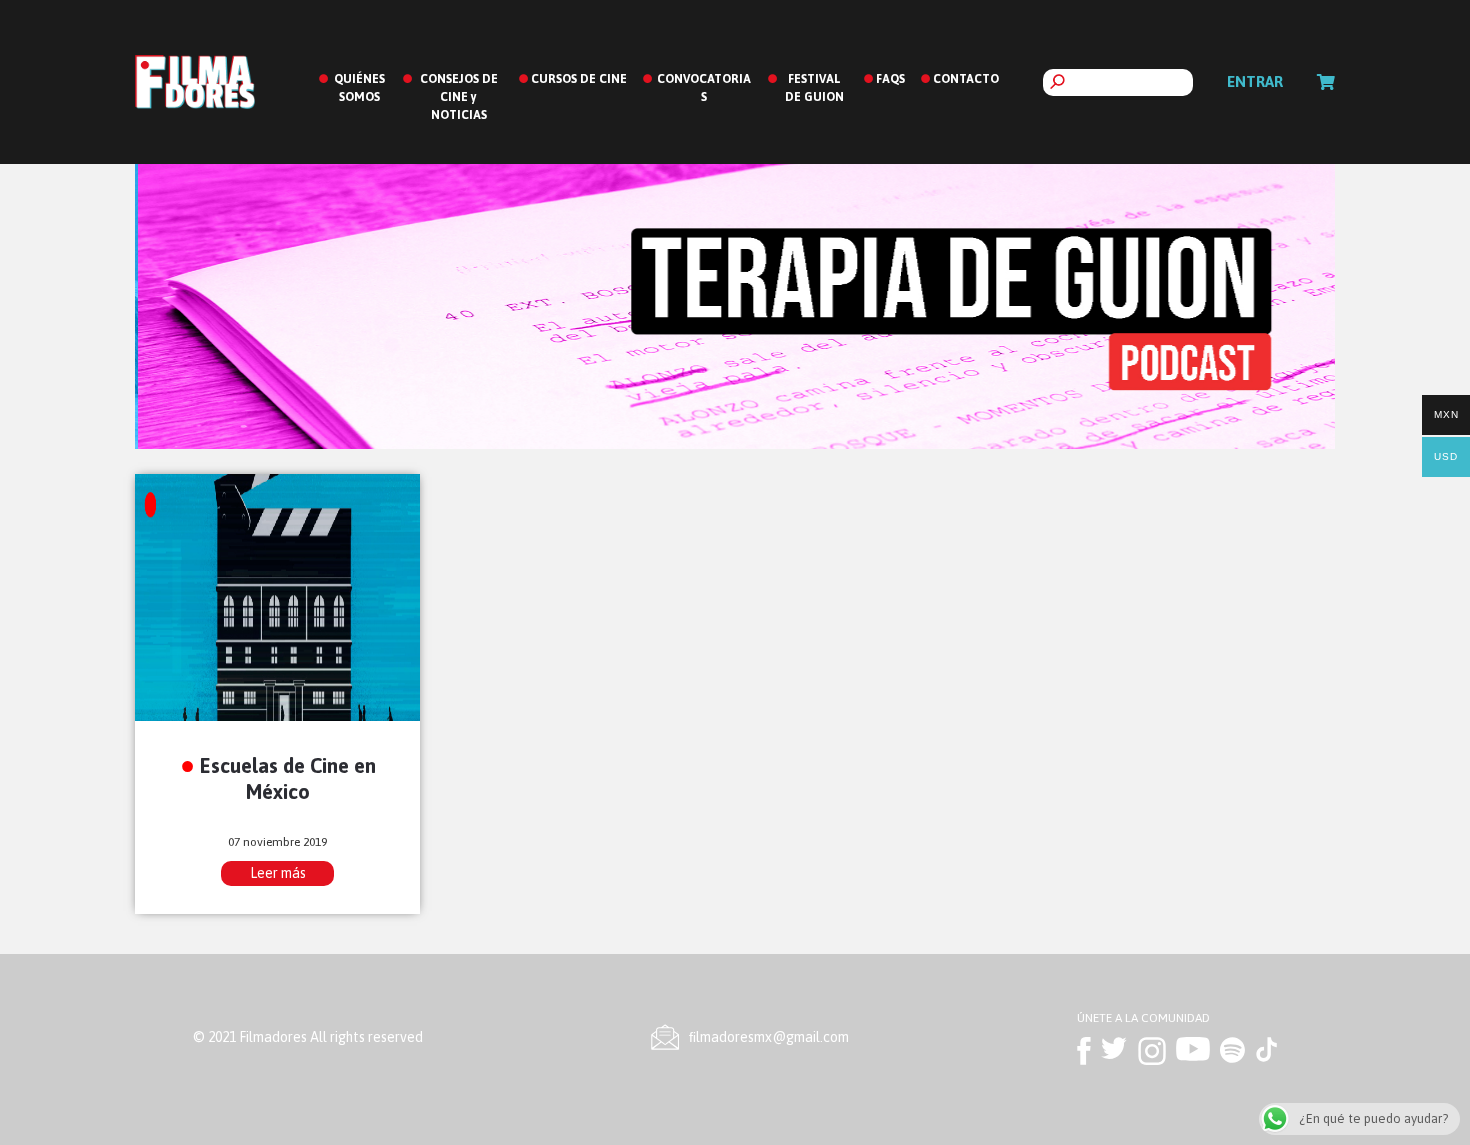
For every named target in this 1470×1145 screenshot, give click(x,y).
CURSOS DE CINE (579, 79)
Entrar (1255, 81)
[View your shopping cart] (1326, 82)
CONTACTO (966, 79)
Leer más (278, 873)
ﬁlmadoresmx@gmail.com (769, 1037)
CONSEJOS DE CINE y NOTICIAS (459, 97)
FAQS (890, 79)
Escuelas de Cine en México (288, 778)
